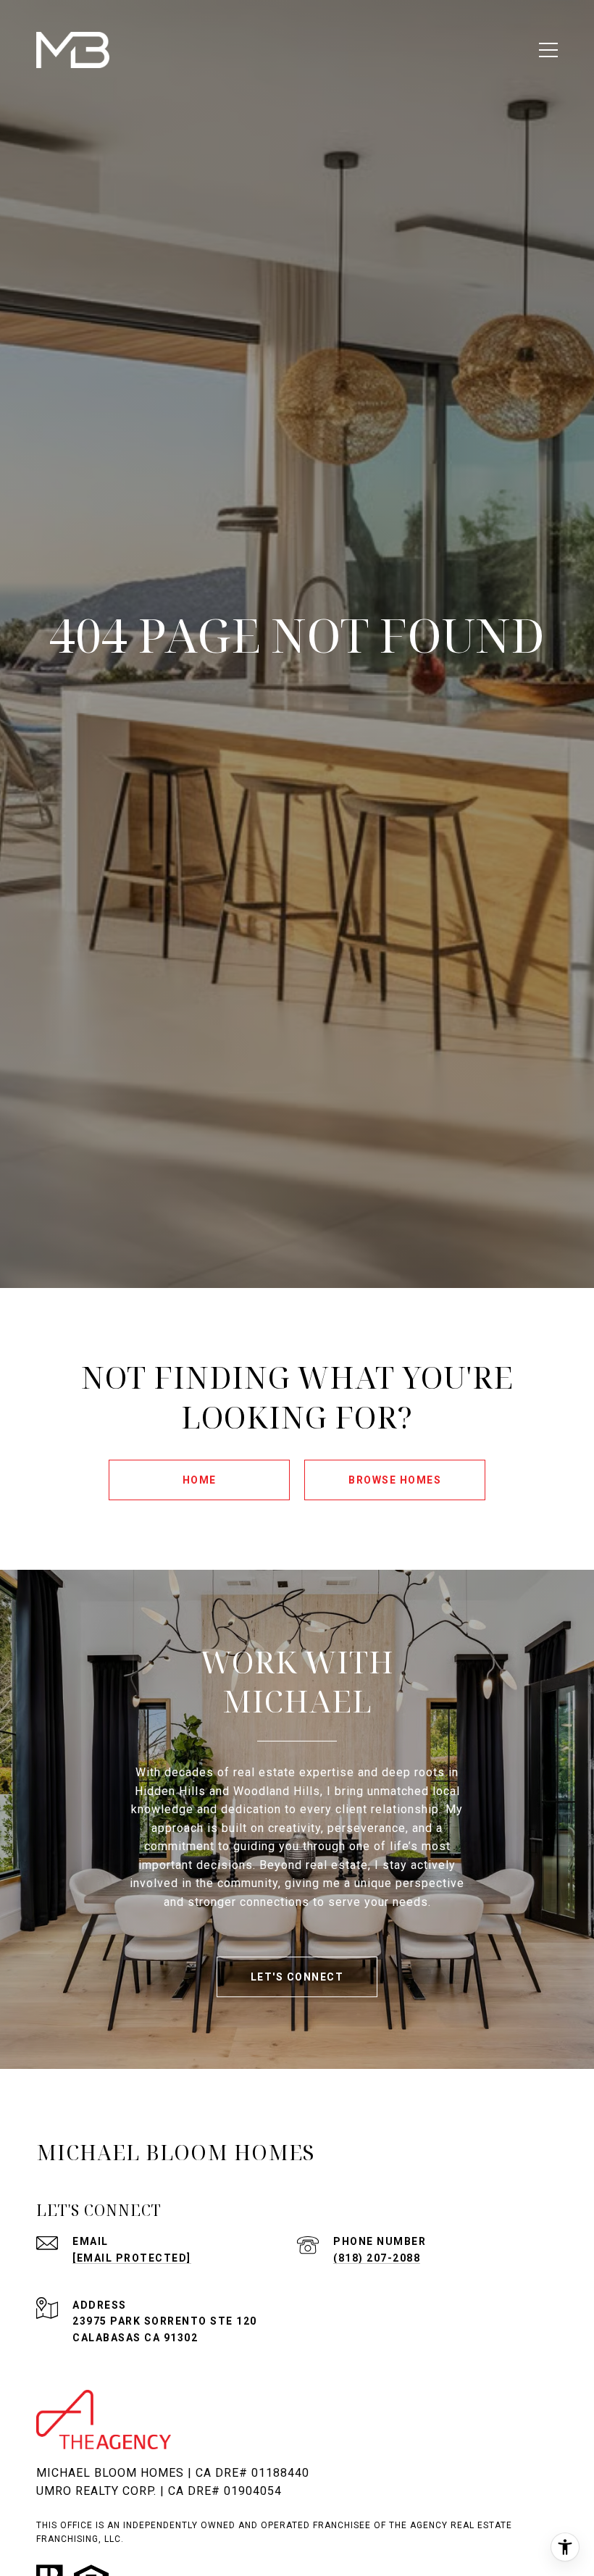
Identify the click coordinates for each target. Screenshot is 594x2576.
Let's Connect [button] (297, 1977)
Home (200, 1480)
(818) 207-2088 (377, 2258)
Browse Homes (395, 1480)
